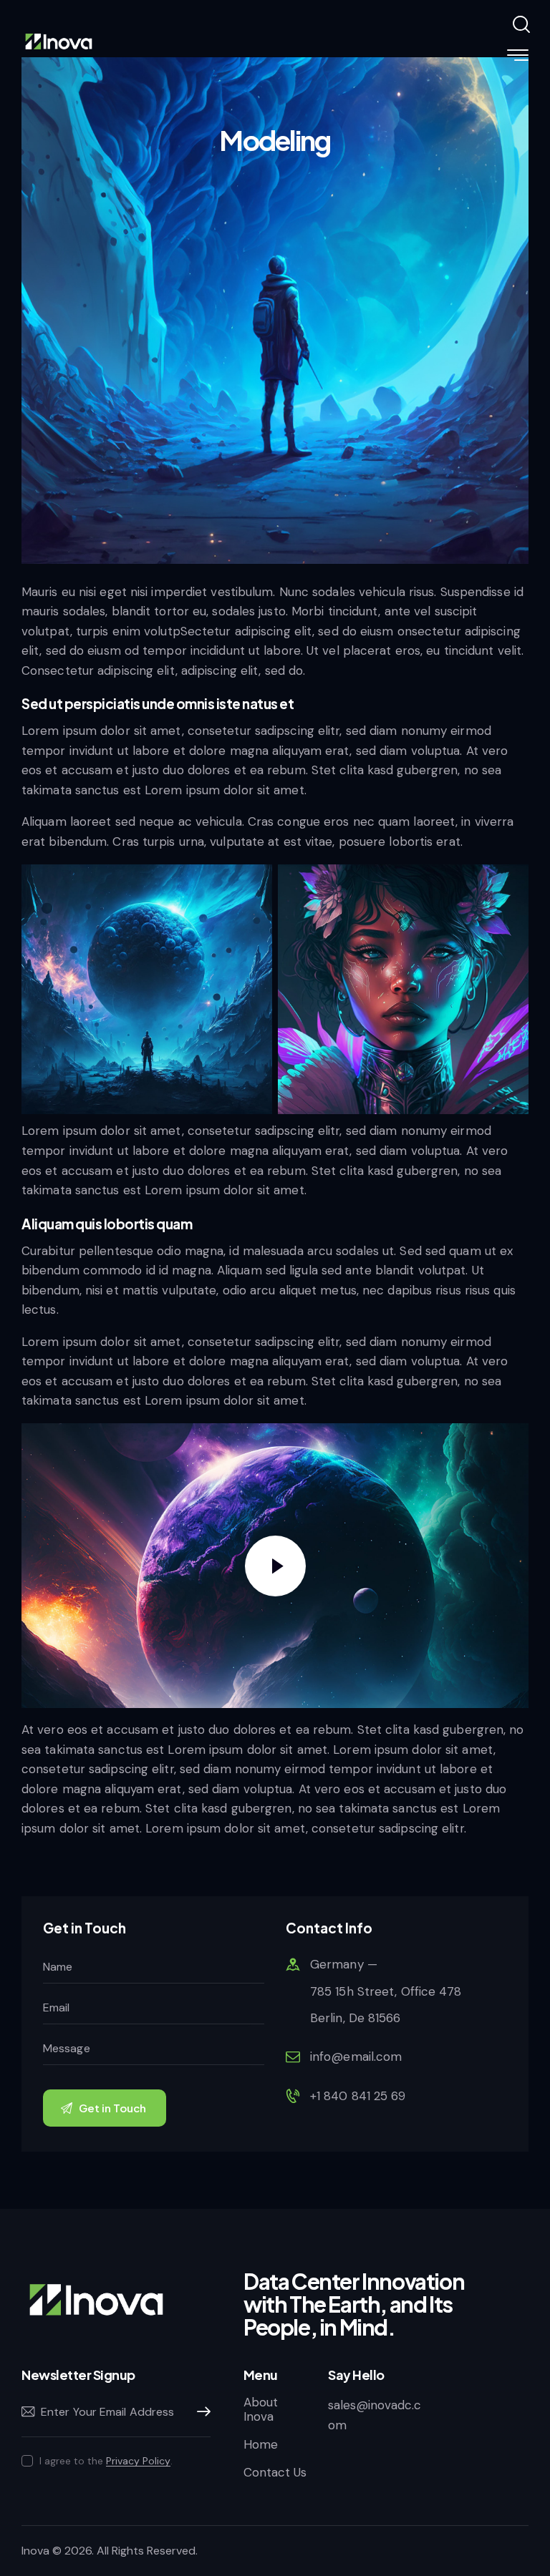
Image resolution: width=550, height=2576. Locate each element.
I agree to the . (106, 2461)
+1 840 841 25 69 (358, 2096)
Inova (35, 2551)
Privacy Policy (138, 2461)
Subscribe (200, 2412)
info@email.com (356, 2057)
